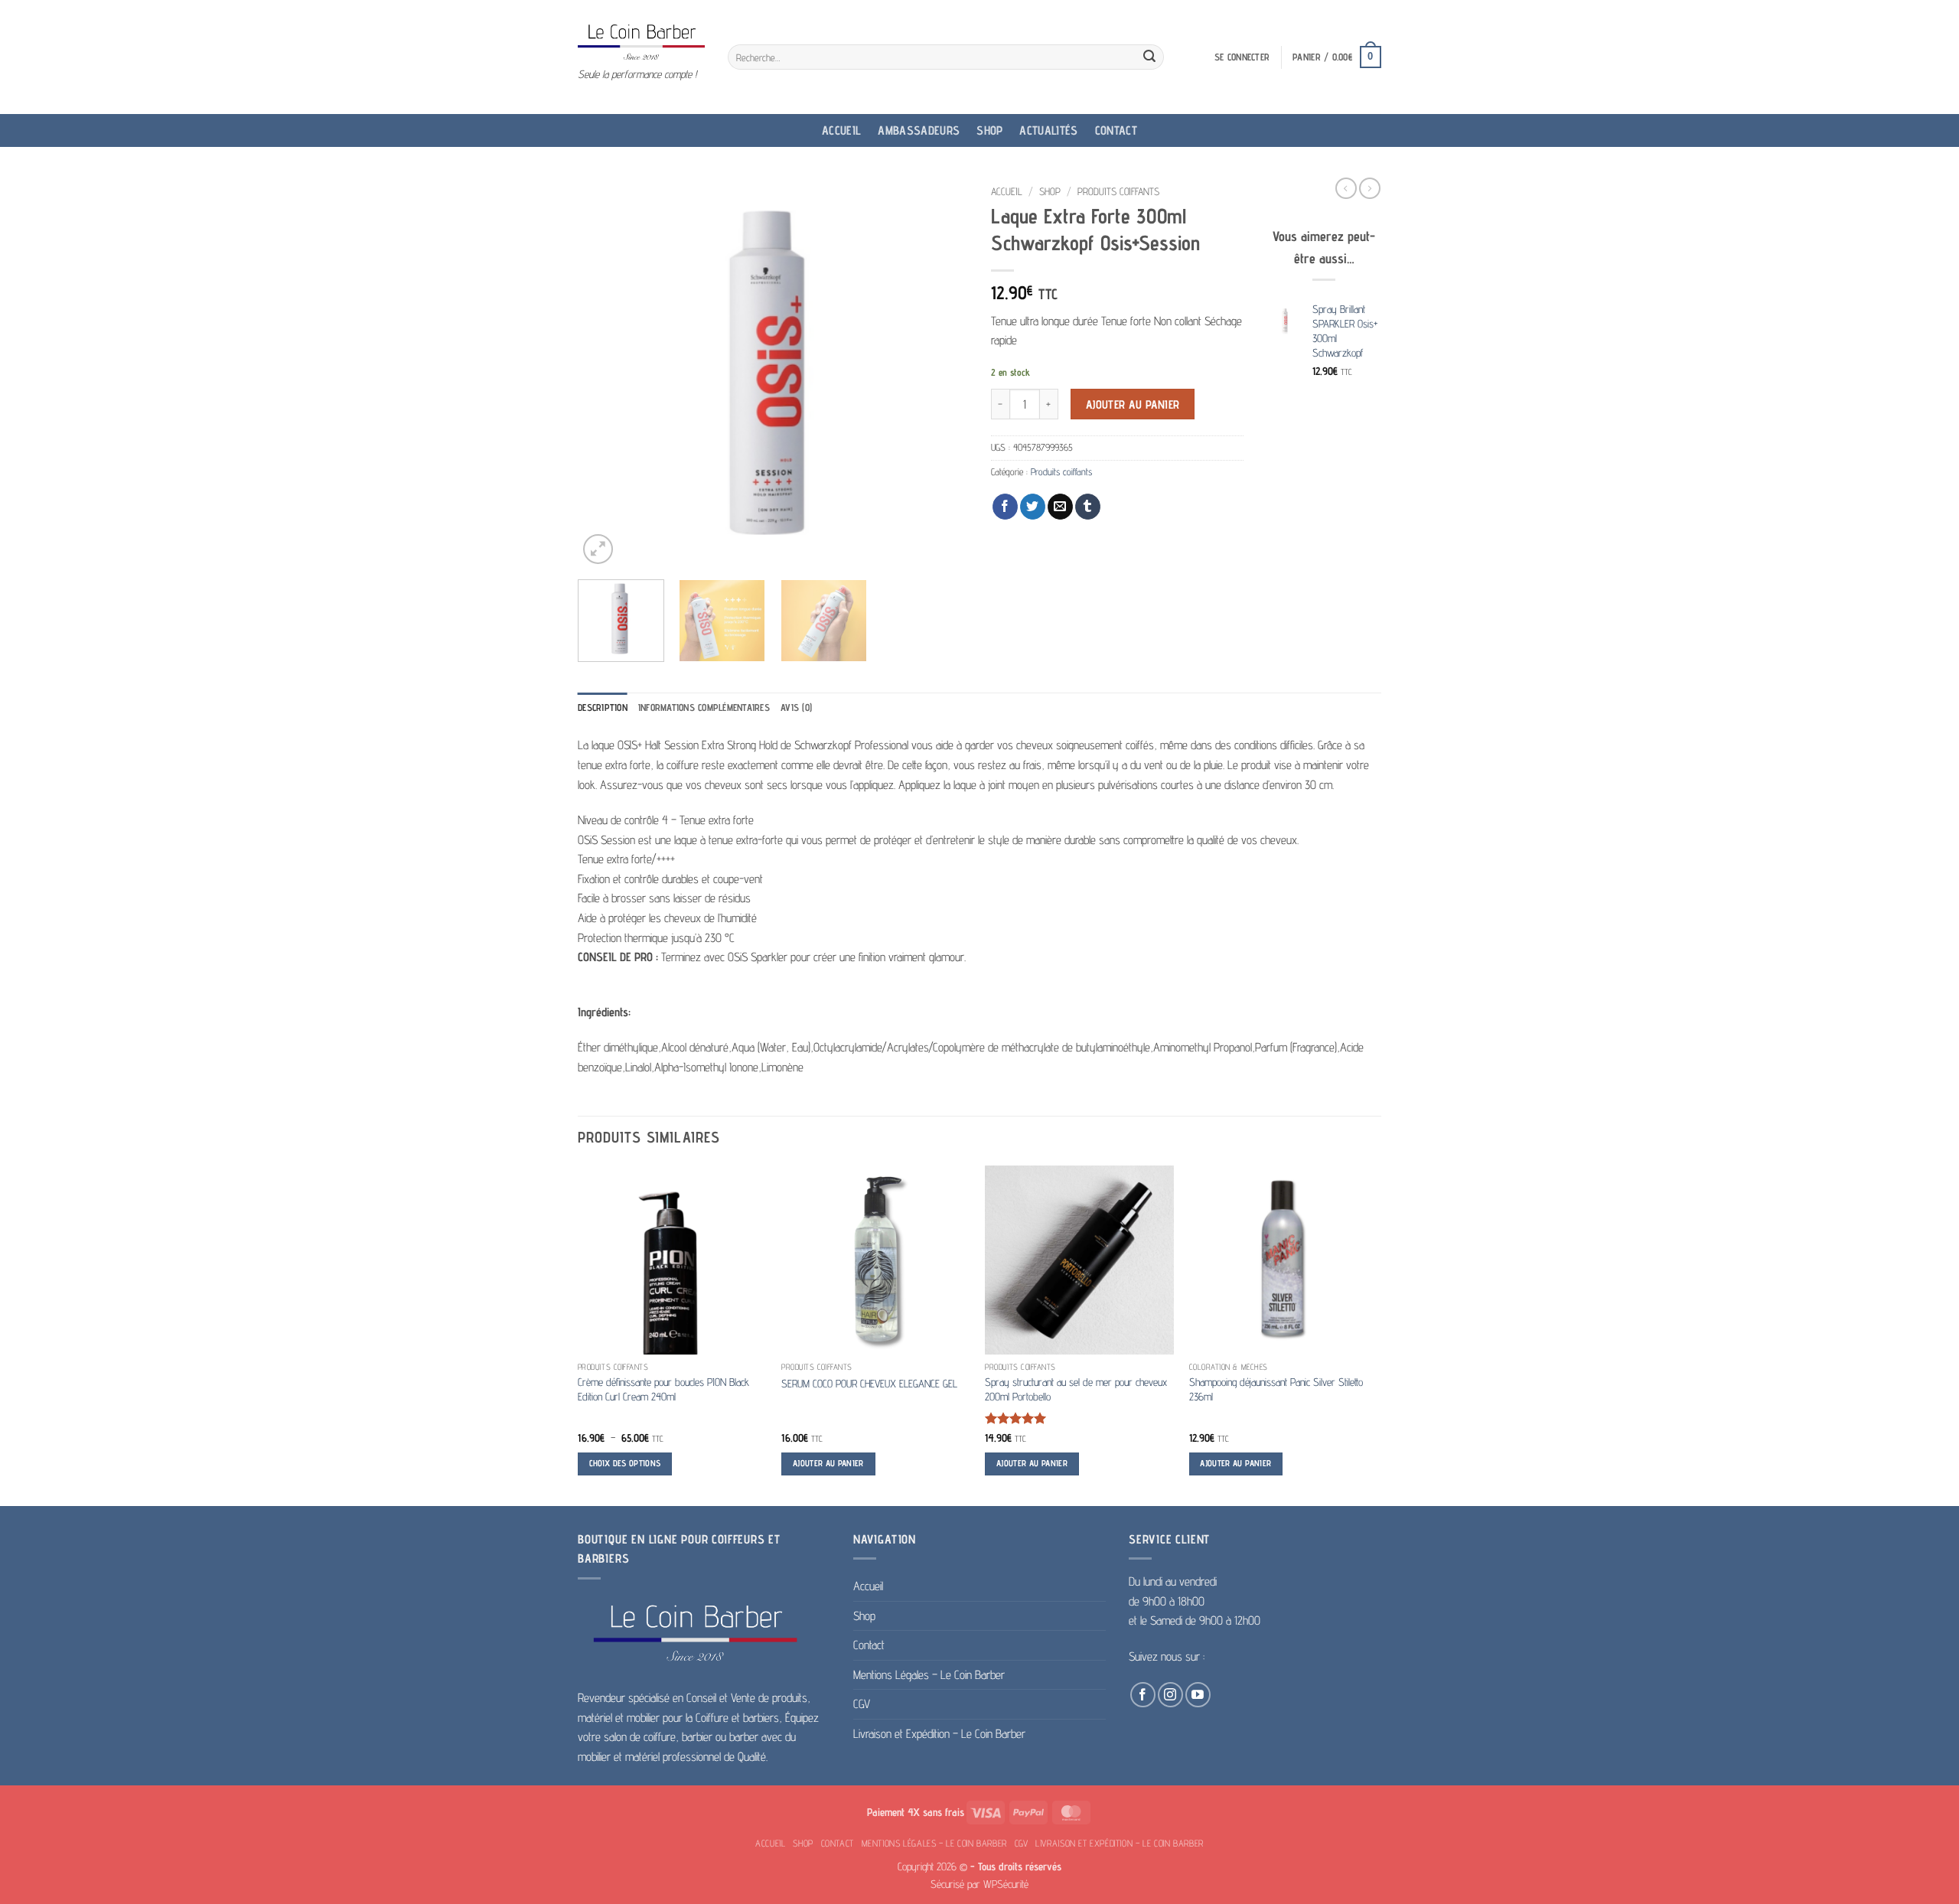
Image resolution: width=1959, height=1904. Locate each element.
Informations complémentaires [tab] (704, 707)
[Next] (941, 373)
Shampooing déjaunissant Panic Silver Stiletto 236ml (1276, 1389)
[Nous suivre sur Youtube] (1198, 1695)
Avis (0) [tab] (796, 707)
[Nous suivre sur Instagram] (1170, 1695)
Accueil (841, 130)
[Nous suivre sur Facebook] (1143, 1695)
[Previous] (605, 373)
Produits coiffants (1118, 191)
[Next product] (1346, 188)
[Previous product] (1370, 188)
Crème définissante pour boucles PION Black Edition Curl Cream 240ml (663, 1389)
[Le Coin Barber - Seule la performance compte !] (641, 42)
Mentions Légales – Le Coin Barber (929, 1675)
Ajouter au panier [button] (828, 1463)
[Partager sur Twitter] (1033, 507)
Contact (1116, 130)
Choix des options (625, 1463)
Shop (989, 130)
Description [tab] (603, 707)
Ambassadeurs (919, 130)
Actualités (1048, 130)
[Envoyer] (1149, 57)
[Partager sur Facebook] (1005, 507)
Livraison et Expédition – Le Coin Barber (939, 1734)
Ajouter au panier (1133, 404)
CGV (862, 1704)
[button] (1242, 57)
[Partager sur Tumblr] (1088, 507)
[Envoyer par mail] (1060, 507)
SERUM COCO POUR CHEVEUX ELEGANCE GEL (869, 1383)
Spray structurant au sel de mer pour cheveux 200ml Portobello (1076, 1389)
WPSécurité (1006, 1884)
